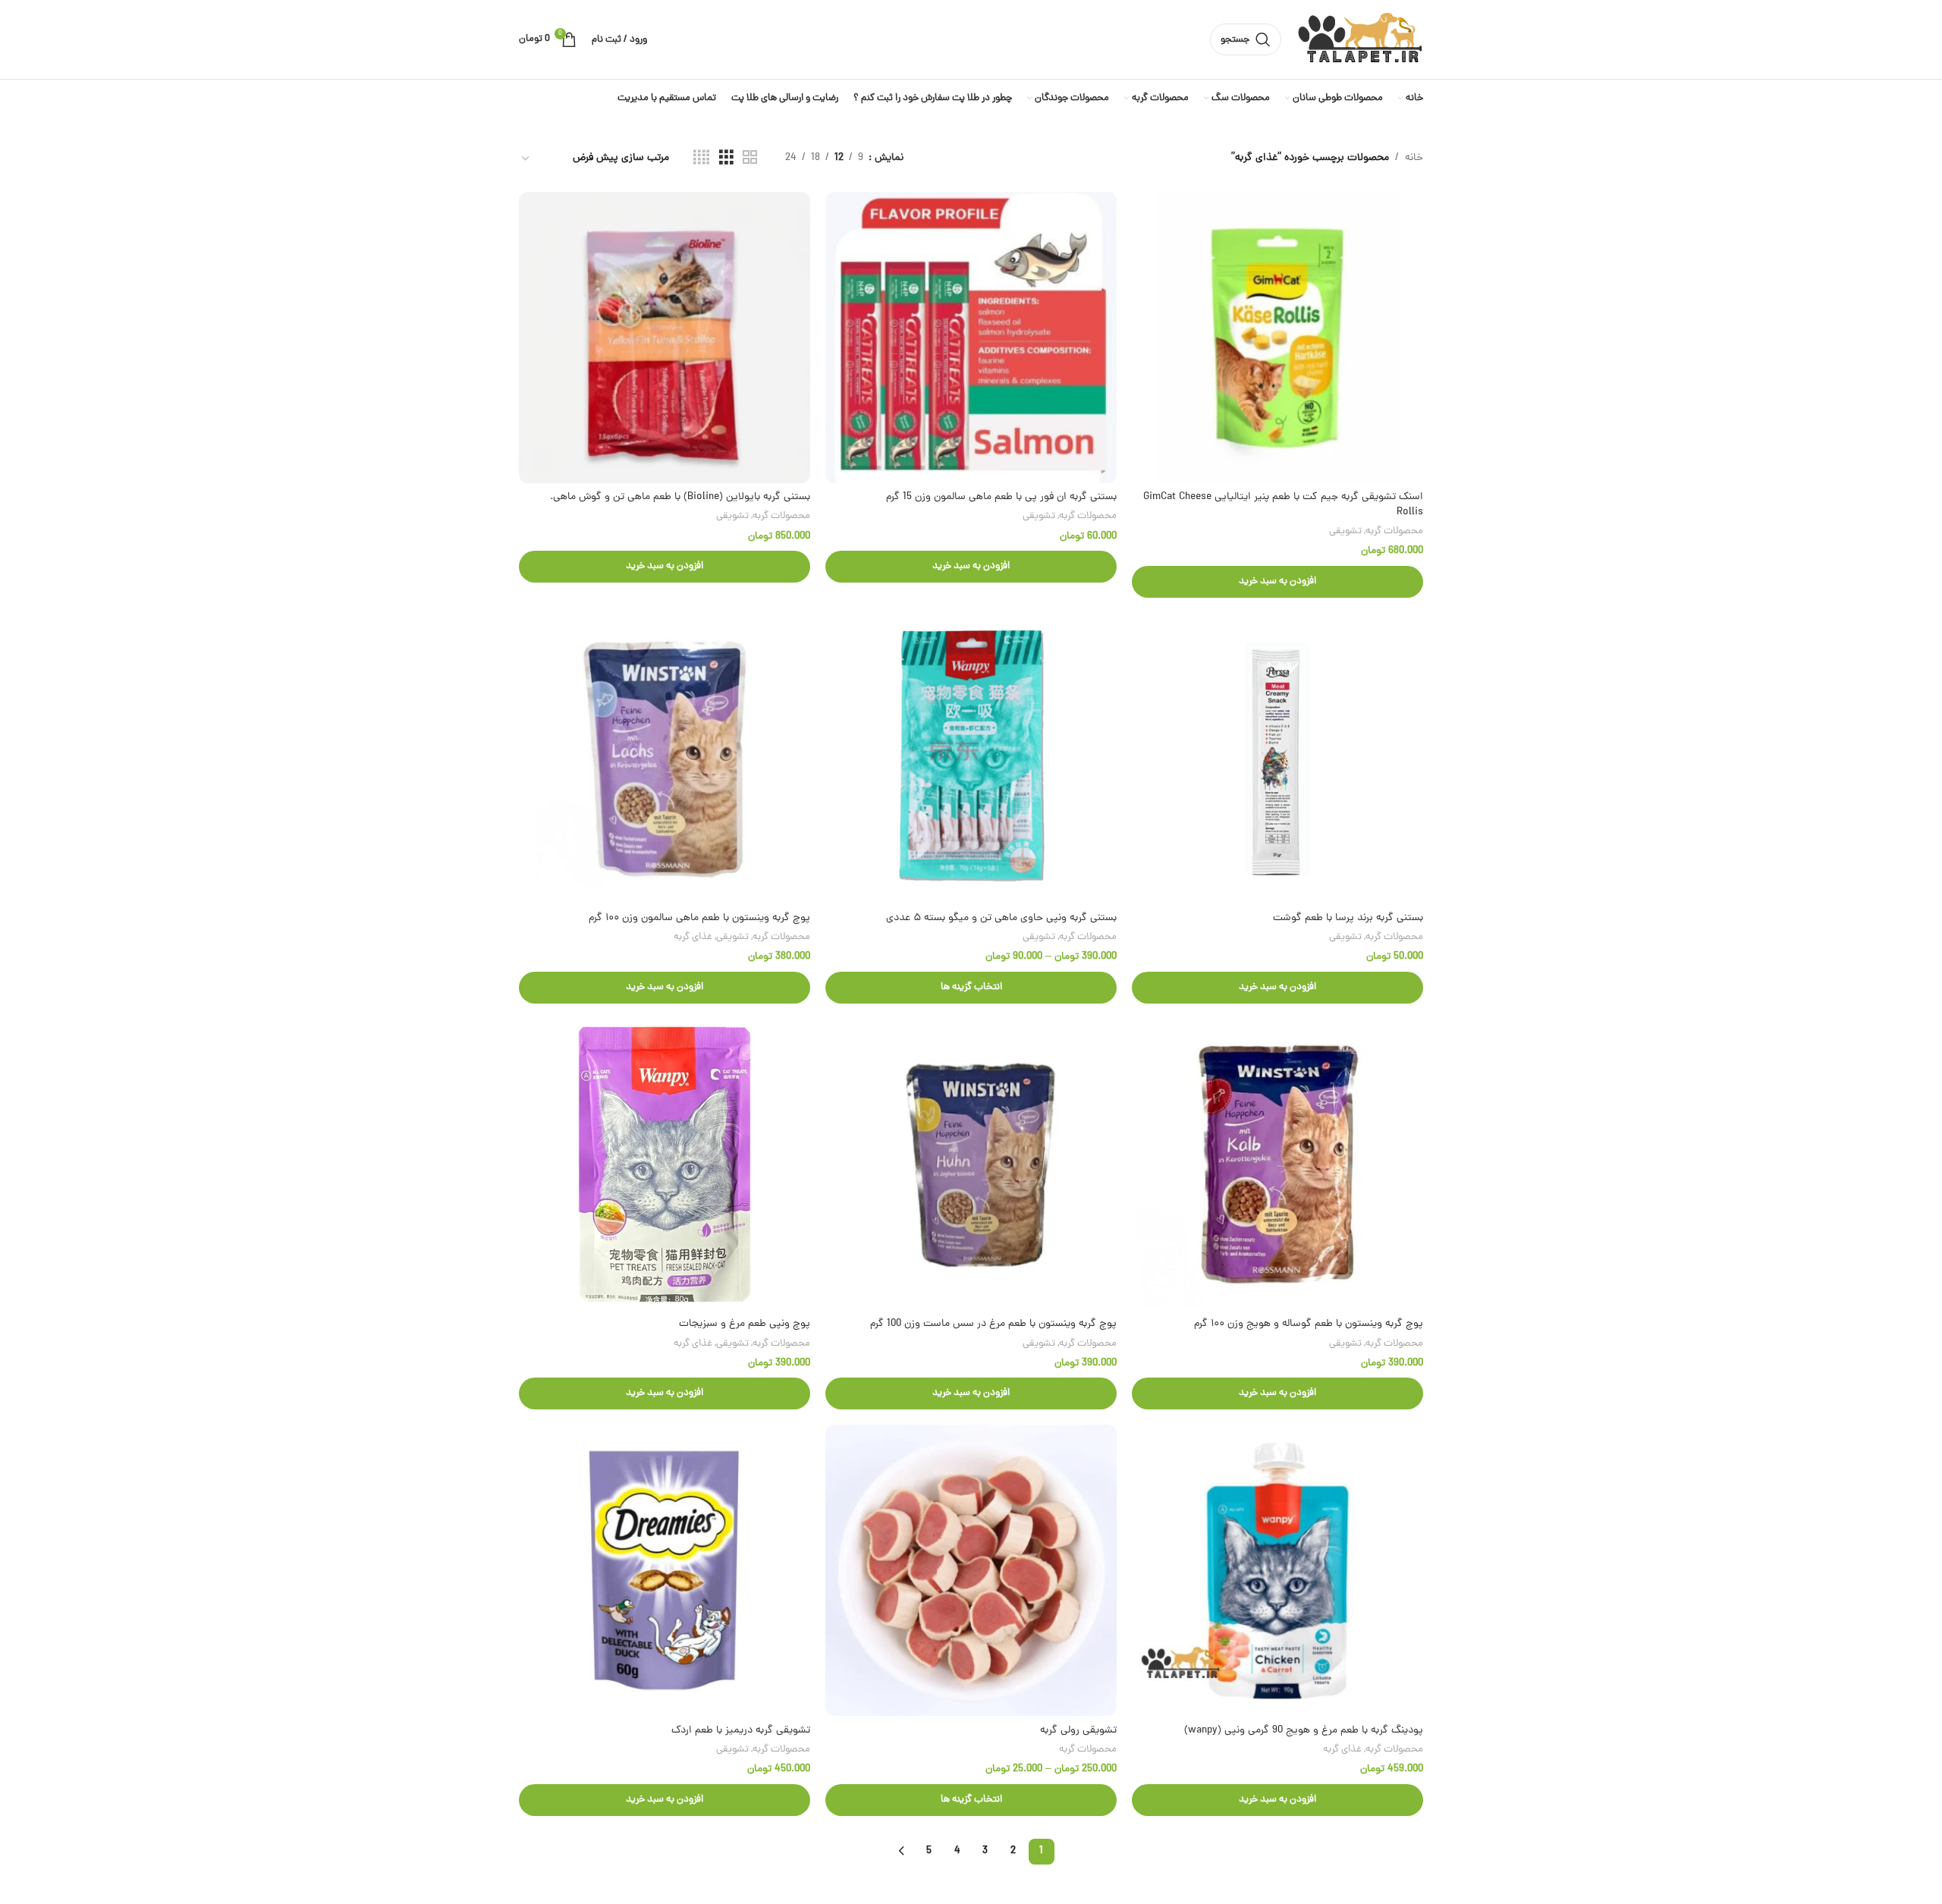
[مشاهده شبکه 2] (750, 159)
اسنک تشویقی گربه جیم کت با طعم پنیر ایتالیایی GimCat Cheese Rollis (1283, 505)
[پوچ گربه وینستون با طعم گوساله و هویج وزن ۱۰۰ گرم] (1277, 1164)
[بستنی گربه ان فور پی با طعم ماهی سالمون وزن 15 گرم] (971, 338)
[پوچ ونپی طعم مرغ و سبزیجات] (665, 1164)
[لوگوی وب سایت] (1360, 41)
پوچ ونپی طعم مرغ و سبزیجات (745, 1324)
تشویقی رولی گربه (1078, 1731)
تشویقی (1345, 531)
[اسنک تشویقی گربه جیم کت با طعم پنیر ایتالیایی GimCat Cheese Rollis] (1277, 338)
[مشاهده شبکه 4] (701, 159)
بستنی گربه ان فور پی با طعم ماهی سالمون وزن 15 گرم (1001, 497)
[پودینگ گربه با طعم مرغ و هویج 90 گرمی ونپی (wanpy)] (1277, 1570)
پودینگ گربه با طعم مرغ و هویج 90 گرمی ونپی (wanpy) (1304, 1731)
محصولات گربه (1394, 531)
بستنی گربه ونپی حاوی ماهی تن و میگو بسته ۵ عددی (1001, 918)
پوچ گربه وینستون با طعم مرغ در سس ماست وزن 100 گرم (993, 1324)
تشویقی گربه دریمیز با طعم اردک (741, 1731)
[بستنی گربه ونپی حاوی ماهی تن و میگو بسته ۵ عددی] (971, 759)
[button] (1277, 582)
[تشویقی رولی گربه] (971, 1570)
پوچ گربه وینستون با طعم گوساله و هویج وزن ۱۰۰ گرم (1309, 1324)
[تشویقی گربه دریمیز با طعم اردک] (665, 1570)
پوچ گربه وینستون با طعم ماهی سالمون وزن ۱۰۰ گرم (699, 918)
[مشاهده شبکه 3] (726, 159)
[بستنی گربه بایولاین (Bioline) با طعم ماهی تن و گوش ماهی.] (665, 338)
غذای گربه (693, 937)
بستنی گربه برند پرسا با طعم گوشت (1348, 918)
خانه (1414, 158)
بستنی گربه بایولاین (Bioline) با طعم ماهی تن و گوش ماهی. (680, 497)
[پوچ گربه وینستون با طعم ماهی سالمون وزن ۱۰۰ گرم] (665, 759)
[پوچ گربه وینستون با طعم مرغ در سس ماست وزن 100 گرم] (971, 1164)
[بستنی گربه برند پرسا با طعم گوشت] (1277, 759)
